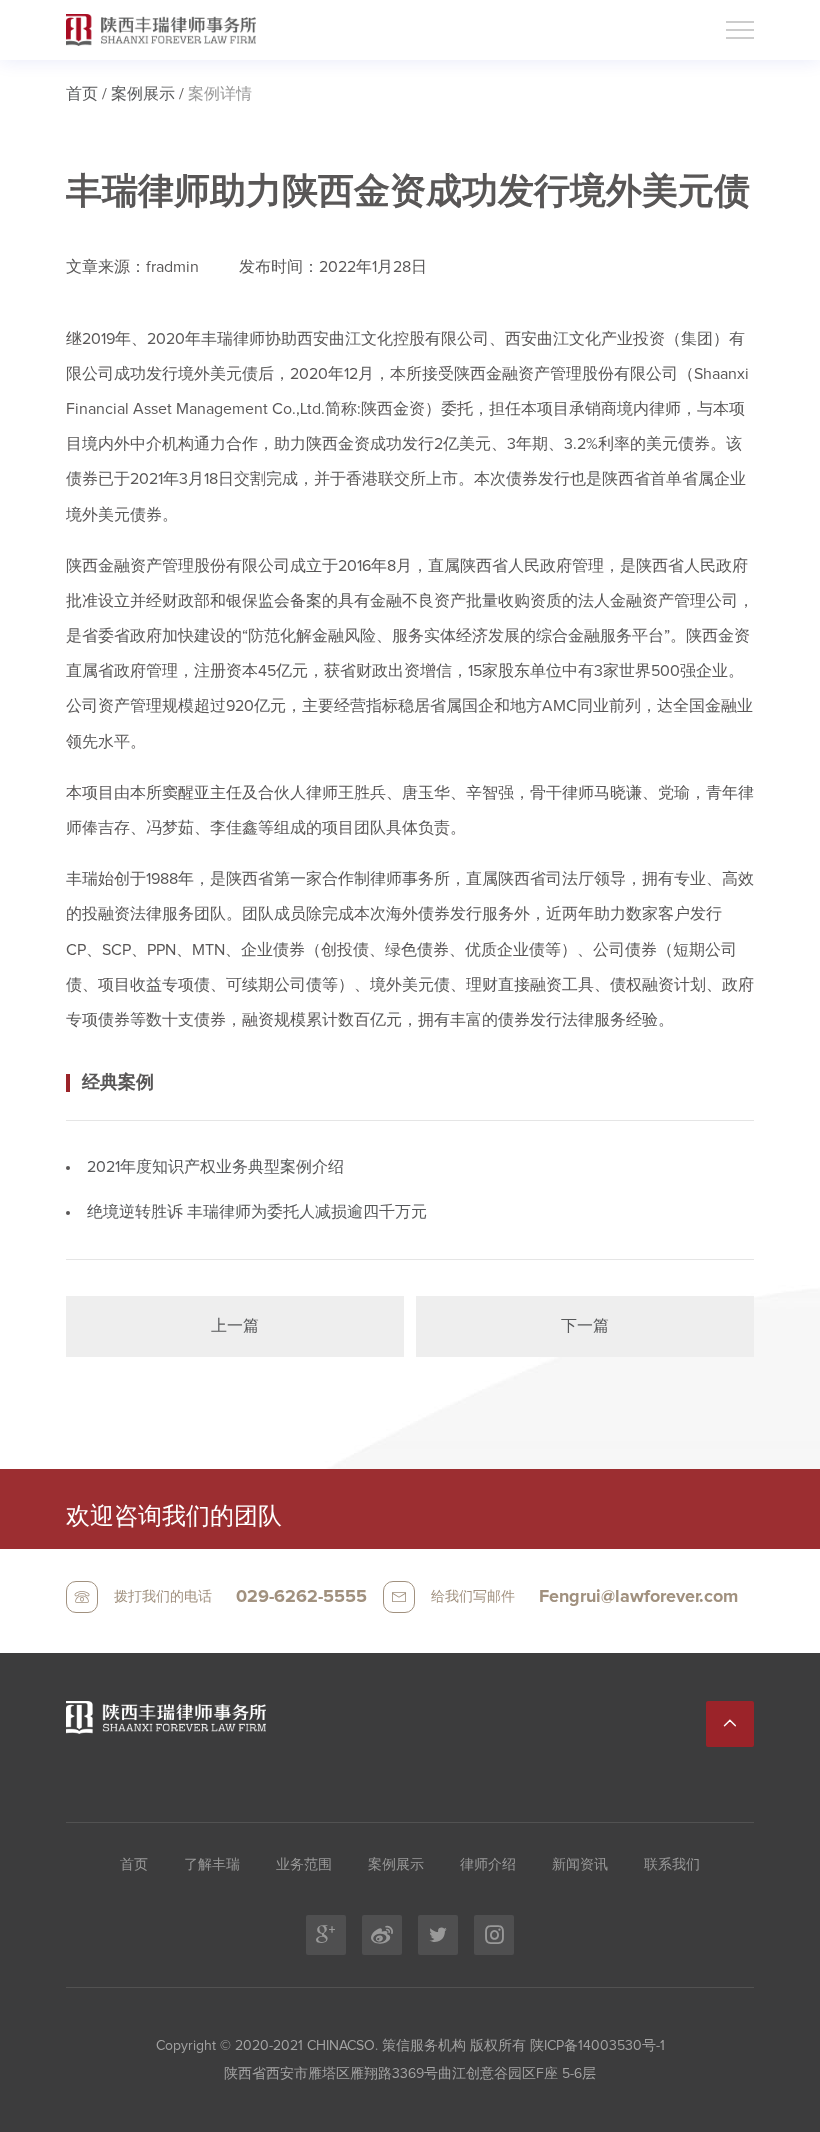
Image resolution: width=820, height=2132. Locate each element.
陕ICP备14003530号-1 (595, 2046)
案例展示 (143, 94)
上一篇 (235, 1326)
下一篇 (585, 1326)
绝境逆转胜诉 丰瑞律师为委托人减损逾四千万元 (257, 1212)
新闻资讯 (580, 1865)
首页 (82, 94)
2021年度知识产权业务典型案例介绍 (215, 1167)
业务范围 (304, 1865)
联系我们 (672, 1865)
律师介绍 (488, 1865)
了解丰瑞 (212, 1865)
